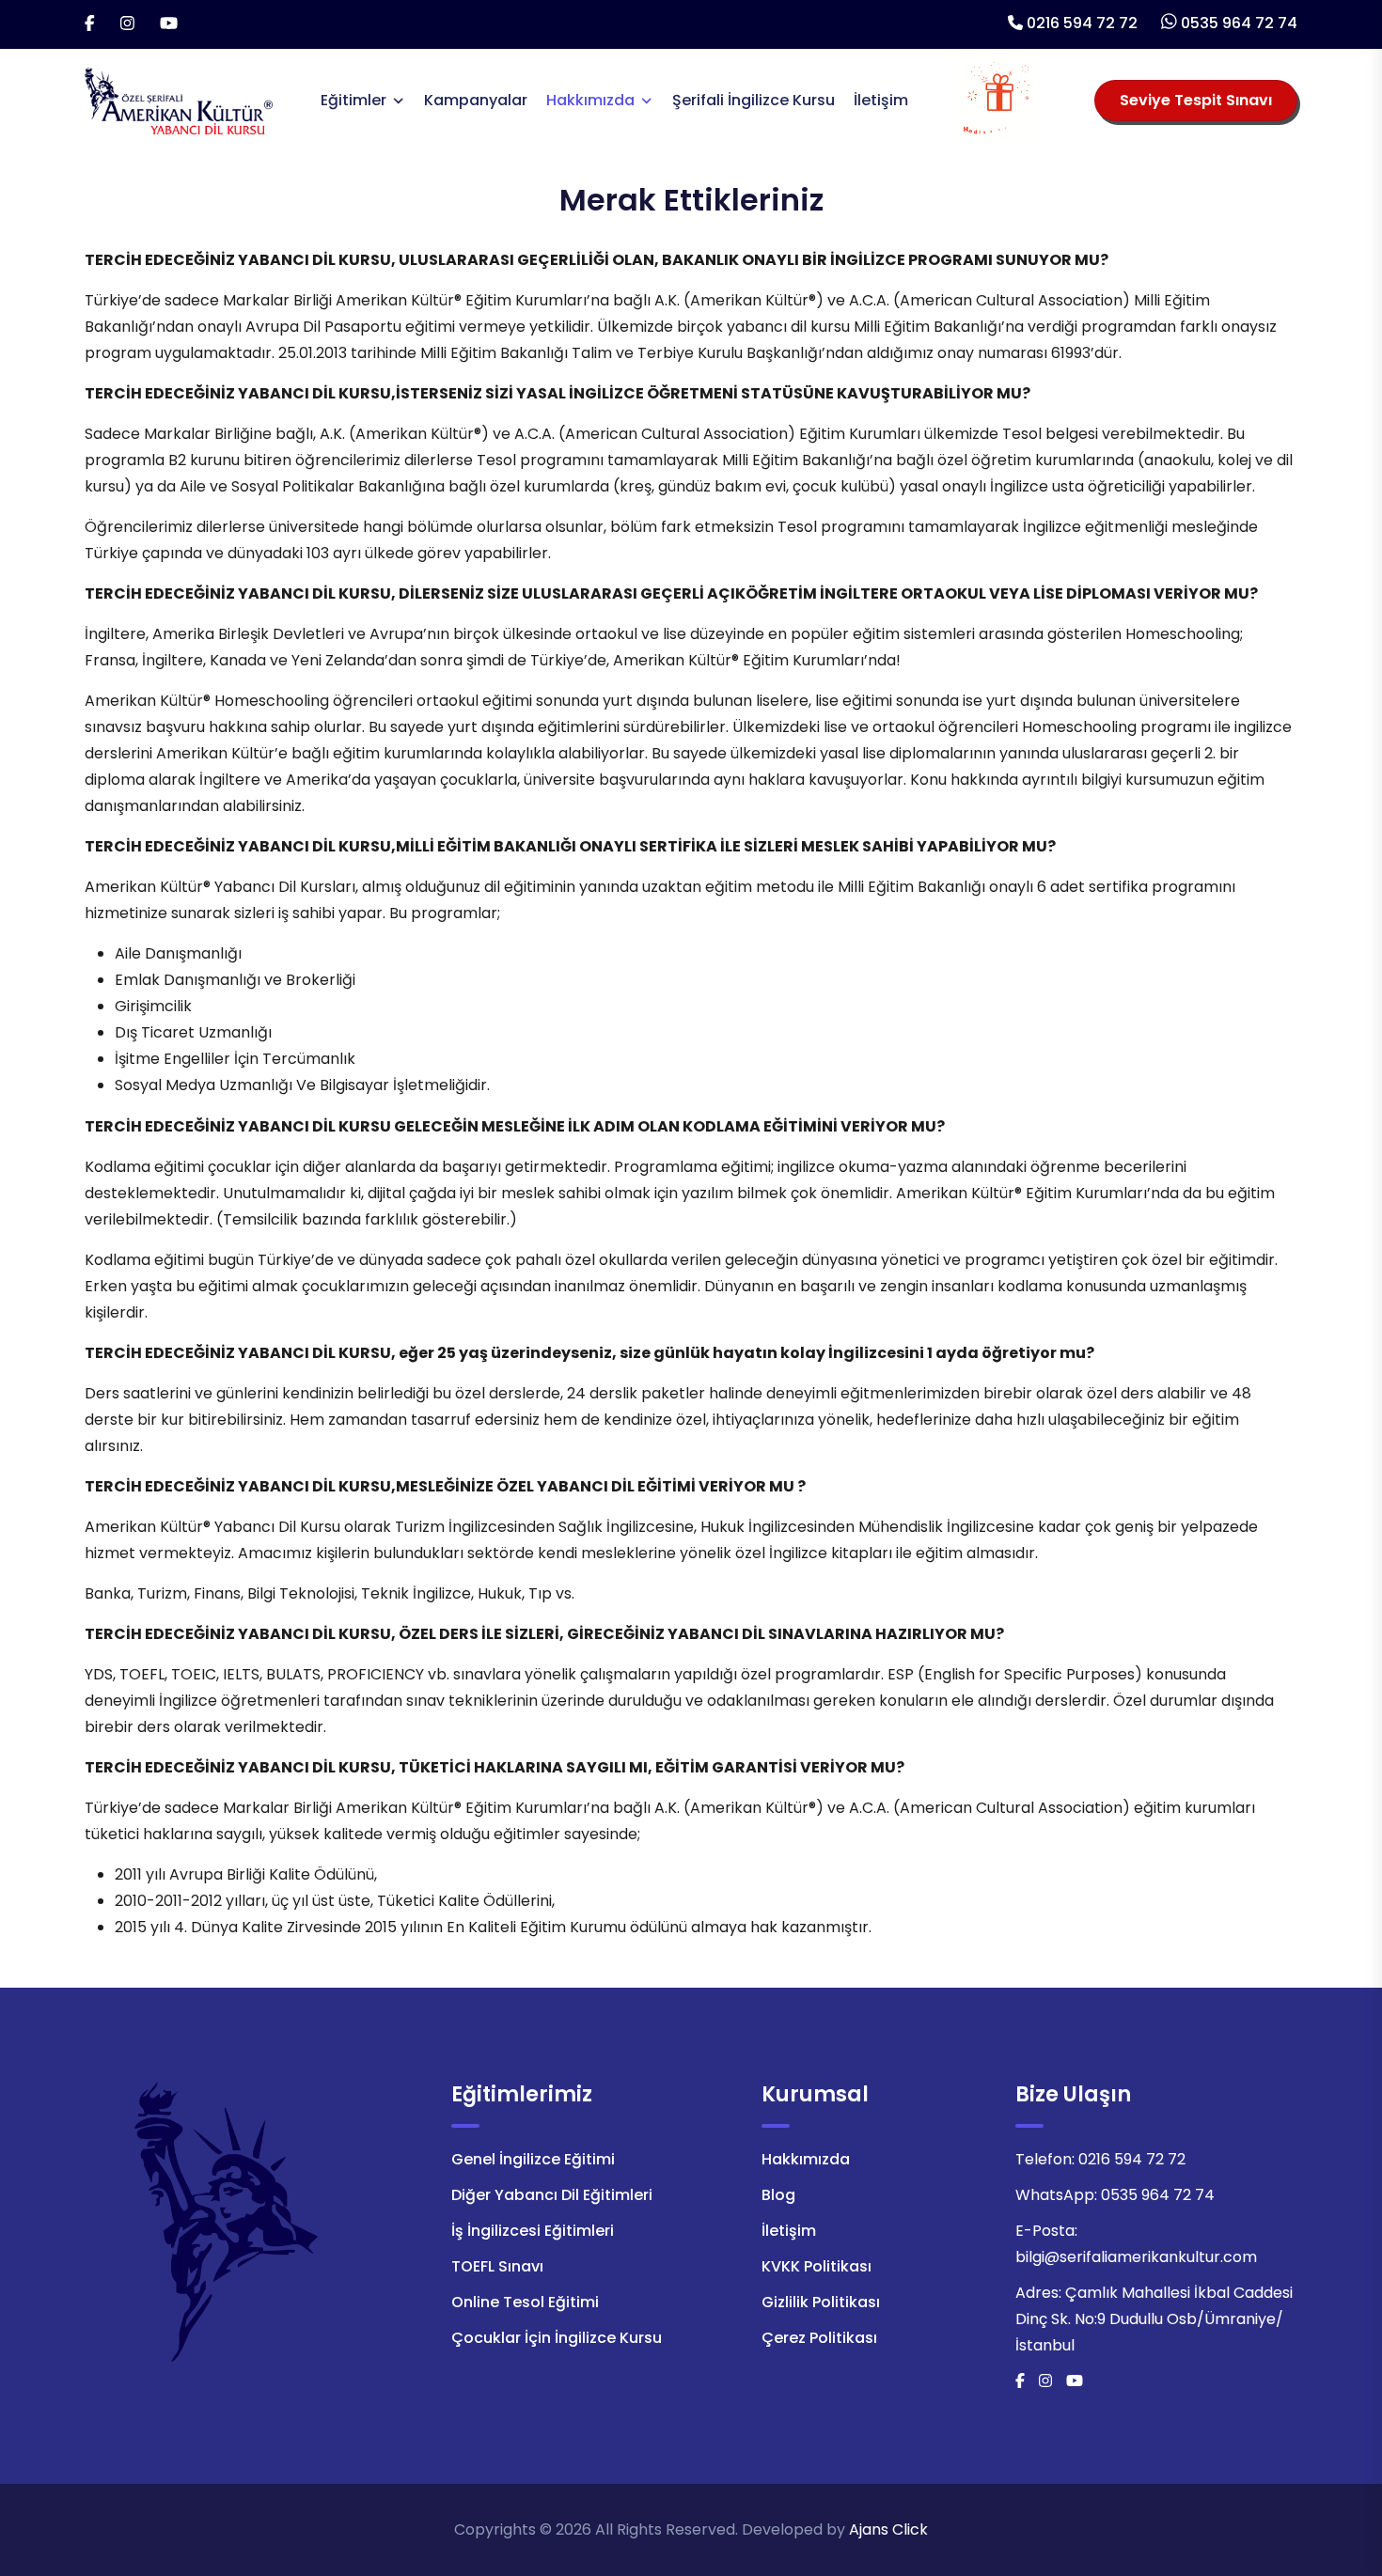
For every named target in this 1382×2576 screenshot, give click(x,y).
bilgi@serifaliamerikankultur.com (1136, 2257)
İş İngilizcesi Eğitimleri (533, 2231)
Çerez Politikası (819, 2338)
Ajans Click (888, 2529)
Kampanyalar (476, 100)
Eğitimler (353, 100)
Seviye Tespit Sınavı (1196, 100)
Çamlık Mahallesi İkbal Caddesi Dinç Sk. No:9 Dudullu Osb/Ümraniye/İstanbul (1154, 2319)
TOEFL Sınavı (497, 2266)
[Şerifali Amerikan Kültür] (226, 2221)
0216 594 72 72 (1082, 23)
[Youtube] (169, 24)
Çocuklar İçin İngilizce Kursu (557, 2338)
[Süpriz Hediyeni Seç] (999, 101)
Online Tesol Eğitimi (525, 2302)
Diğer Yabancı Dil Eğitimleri (552, 2195)
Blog (778, 2195)
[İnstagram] (127, 24)
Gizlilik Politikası (821, 2302)
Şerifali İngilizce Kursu (754, 100)
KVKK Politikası (817, 2266)
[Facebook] (90, 24)
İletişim (881, 100)
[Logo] (179, 99)
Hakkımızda (590, 100)
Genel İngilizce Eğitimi (533, 2159)
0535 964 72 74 (1239, 23)
